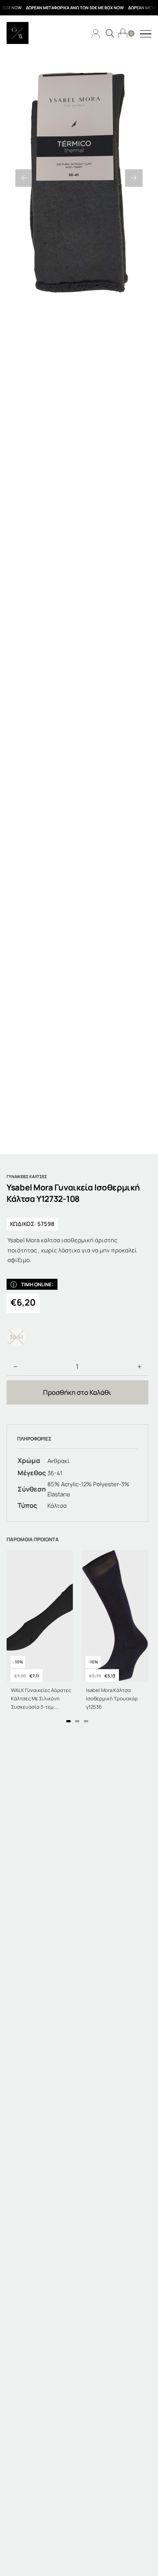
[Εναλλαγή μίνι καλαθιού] (123, 33)
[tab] (68, 1721)
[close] (146, 34)
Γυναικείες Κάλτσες (27, 1177)
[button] (24, 178)
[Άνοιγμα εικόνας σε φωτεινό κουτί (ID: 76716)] (79, 178)
